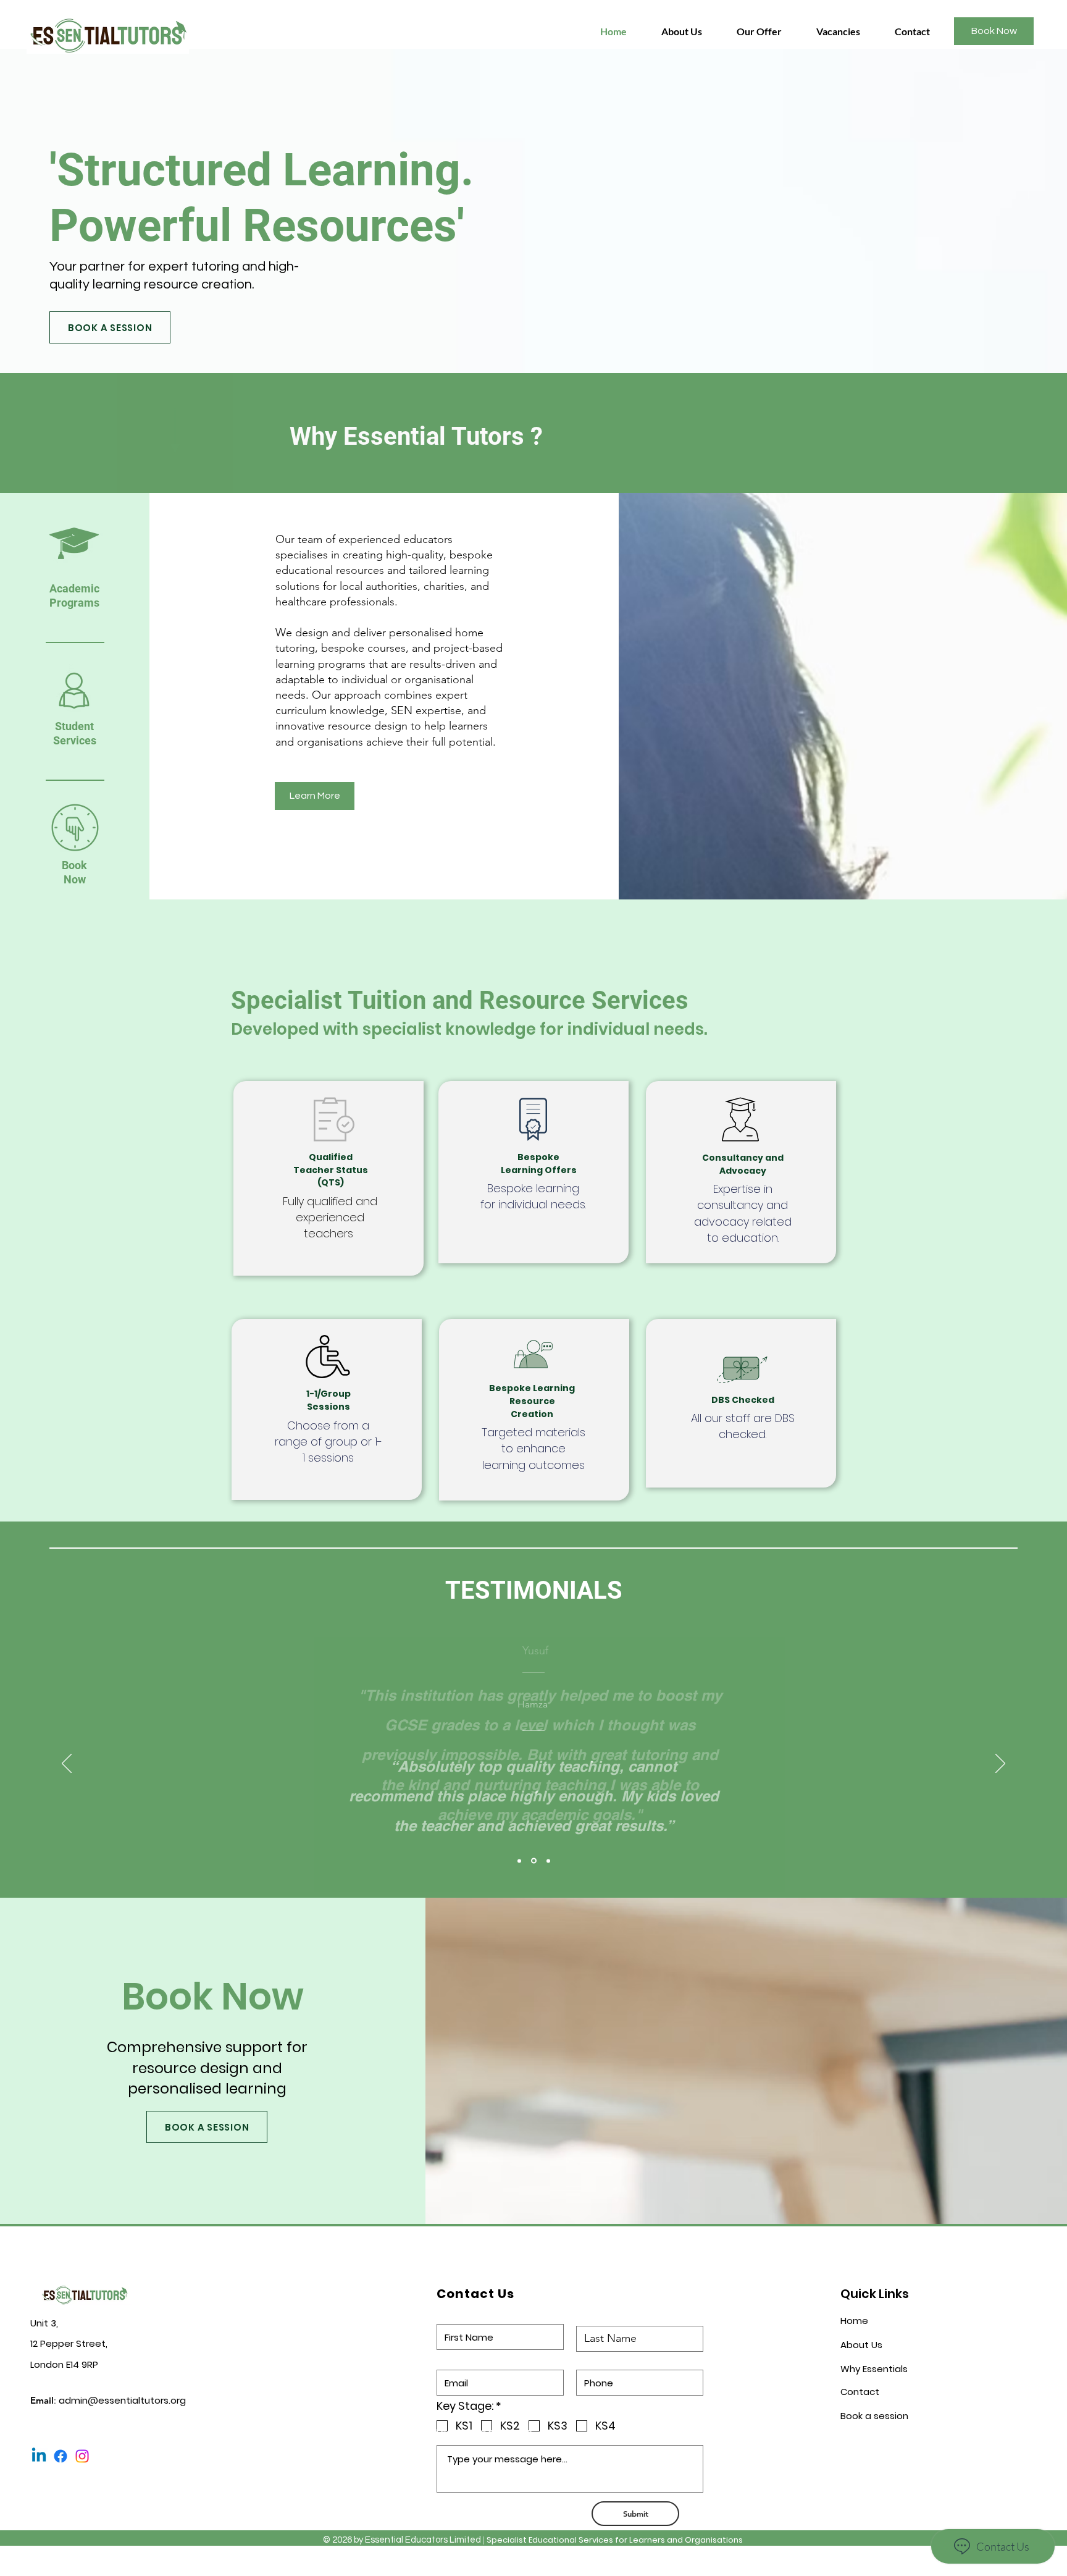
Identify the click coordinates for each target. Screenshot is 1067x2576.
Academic (74, 588)
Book (74, 865)
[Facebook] (61, 2456)
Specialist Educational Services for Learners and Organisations (615, 2540)
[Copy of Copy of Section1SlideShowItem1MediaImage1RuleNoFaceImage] (548, 1861)
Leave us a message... (487, 2432)
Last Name (602, 2312)
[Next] (1000, 1764)
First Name (461, 2311)
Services (75, 740)
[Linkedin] (39, 2456)
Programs (74, 603)
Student (74, 726)
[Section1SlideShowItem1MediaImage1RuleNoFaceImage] (519, 1861)
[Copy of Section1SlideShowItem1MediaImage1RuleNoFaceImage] (534, 1861)
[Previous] (67, 1764)
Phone (591, 2356)
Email (448, 2356)
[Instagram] (82, 2456)
